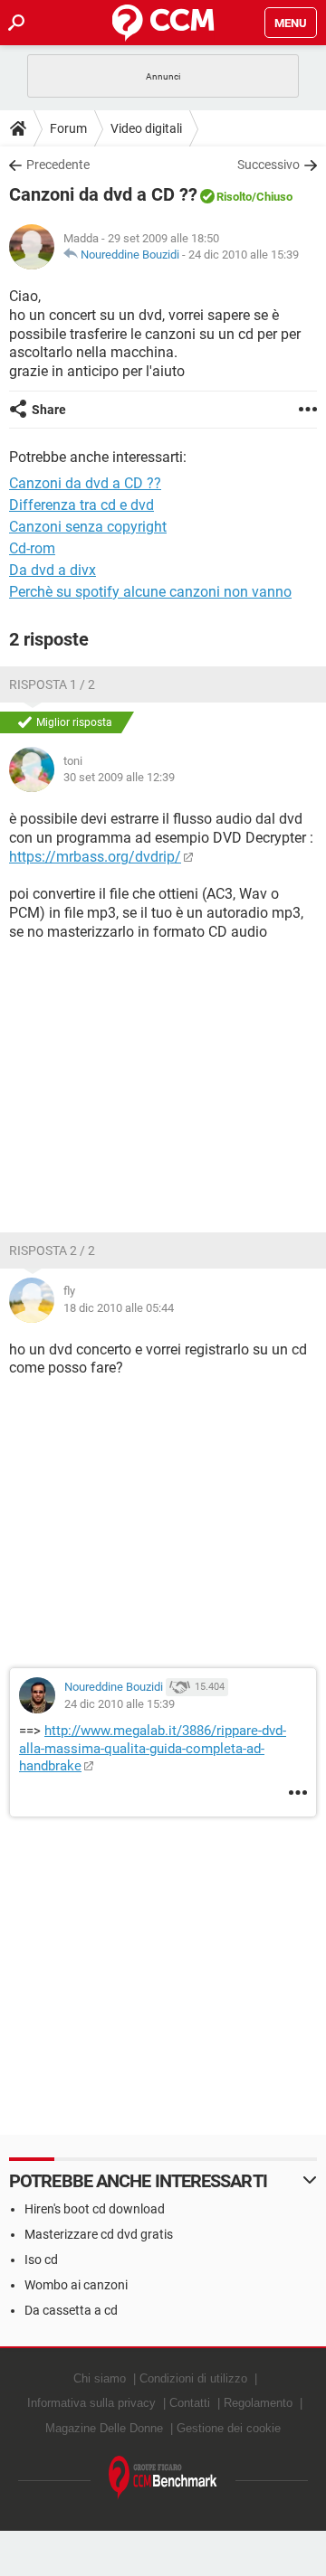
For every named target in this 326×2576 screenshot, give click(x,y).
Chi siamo (100, 2378)
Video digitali (146, 128)
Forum (68, 128)
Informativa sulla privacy (91, 2403)
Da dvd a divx (53, 570)
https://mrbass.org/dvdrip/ (95, 857)
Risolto (234, 197)
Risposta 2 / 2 (52, 1250)
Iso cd (41, 2260)
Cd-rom (32, 548)
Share (49, 410)
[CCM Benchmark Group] (163, 2478)
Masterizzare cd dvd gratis (99, 2234)
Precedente (58, 165)
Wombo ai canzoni (76, 2285)
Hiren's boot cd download (95, 2209)
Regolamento (258, 2403)
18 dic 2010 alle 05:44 (119, 1308)
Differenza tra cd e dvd (81, 505)
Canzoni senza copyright (88, 527)
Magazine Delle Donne (104, 2428)
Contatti (190, 2403)
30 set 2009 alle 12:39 (119, 777)
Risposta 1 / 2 (52, 684)
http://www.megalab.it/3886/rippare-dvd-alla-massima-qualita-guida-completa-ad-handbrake (153, 1748)
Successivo (268, 165)
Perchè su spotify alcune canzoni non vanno (150, 592)
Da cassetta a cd (71, 2310)
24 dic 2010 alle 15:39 (244, 255)
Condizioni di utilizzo (193, 2378)
